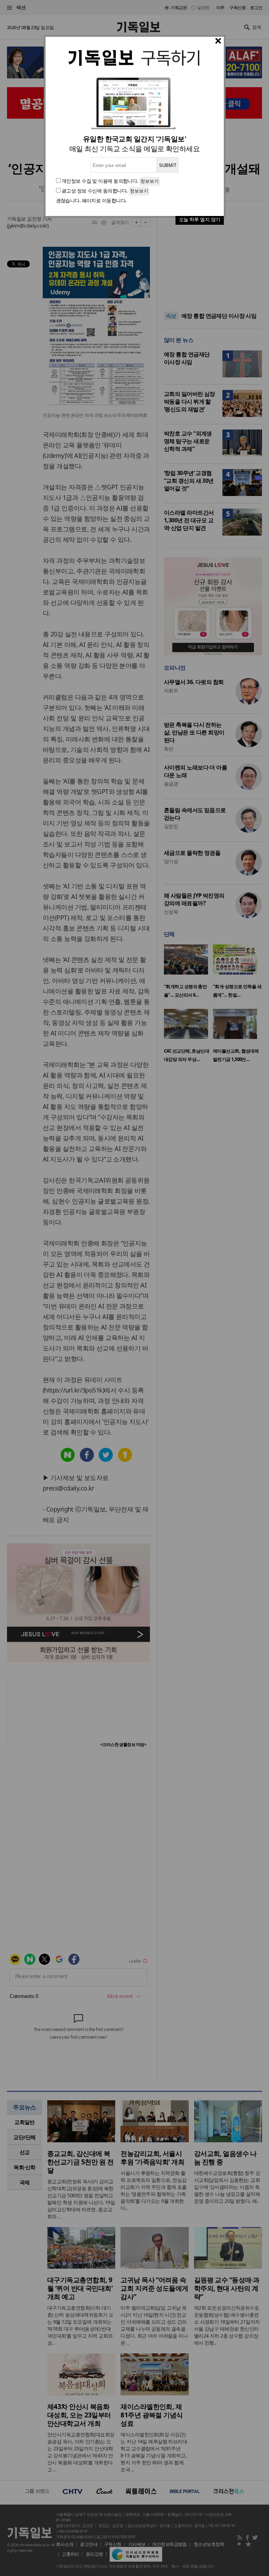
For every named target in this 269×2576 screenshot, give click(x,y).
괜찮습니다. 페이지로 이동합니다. (91, 200)
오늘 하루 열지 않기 (200, 219)
